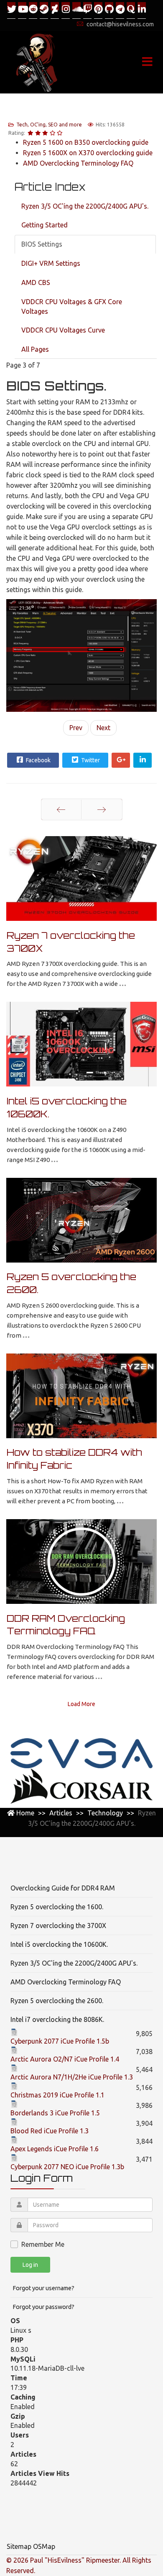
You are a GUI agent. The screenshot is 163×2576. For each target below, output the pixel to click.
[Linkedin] (142, 10)
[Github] (109, 10)
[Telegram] (120, 10)
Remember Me (43, 2244)
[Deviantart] (55, 10)
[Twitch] (87, 10)
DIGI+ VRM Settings (51, 263)
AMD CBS (36, 282)
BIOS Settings (42, 244)
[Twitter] (11, 10)
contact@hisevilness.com (120, 24)
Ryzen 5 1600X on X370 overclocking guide (88, 153)
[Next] (102, 809)
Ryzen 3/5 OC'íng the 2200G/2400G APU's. (85, 206)
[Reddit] (33, 10)
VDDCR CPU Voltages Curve (63, 330)
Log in (30, 2265)
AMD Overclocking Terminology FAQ (78, 163)
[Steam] (44, 10)
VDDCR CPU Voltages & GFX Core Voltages (72, 306)
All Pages (35, 349)
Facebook (38, 760)
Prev (76, 728)
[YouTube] (22, 10)
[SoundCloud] (76, 10)
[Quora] (131, 10)
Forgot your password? (43, 2307)
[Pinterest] (98, 10)
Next (103, 728)
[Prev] (61, 809)
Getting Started (45, 225)
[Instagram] (66, 10)
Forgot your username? (43, 2288)
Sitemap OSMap (31, 2546)
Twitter (90, 760)
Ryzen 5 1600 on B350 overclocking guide (86, 142)
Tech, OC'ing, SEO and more (49, 125)
